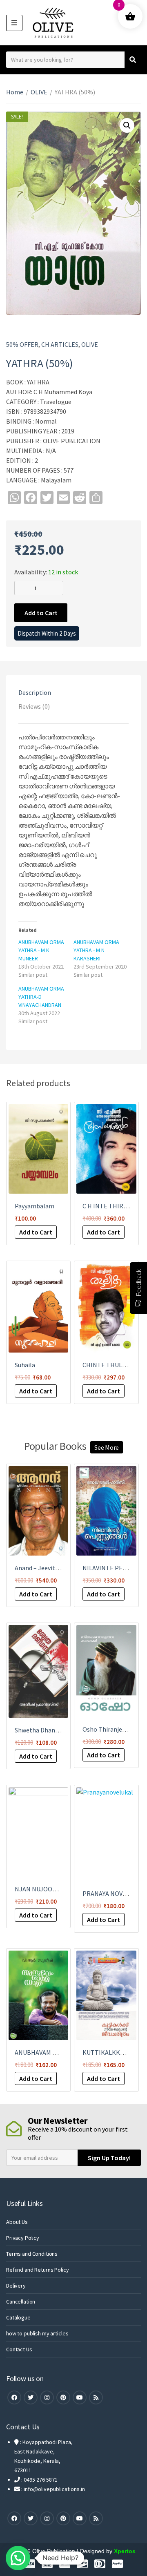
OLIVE (39, 92)
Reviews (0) (34, 706)
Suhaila (25, 1365)
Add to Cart (41, 613)
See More (107, 1447)
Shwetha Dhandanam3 (46, 1730)
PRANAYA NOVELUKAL (114, 1893)
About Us (17, 2222)
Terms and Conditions (32, 2254)
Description (35, 692)
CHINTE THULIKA (107, 1365)
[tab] (73, 692)
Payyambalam (35, 1206)
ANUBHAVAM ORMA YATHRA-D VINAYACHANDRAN (41, 997)
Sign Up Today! (109, 2158)
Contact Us (19, 2349)
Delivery (16, 2286)
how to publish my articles (37, 2333)
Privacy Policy (23, 2238)
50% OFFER (22, 344)
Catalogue (18, 2317)
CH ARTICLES (60, 344)
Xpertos (125, 2551)
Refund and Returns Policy (38, 2270)
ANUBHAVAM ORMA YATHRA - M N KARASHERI (96, 950)
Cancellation (21, 2301)
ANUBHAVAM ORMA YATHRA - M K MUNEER (41, 950)
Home (15, 92)
